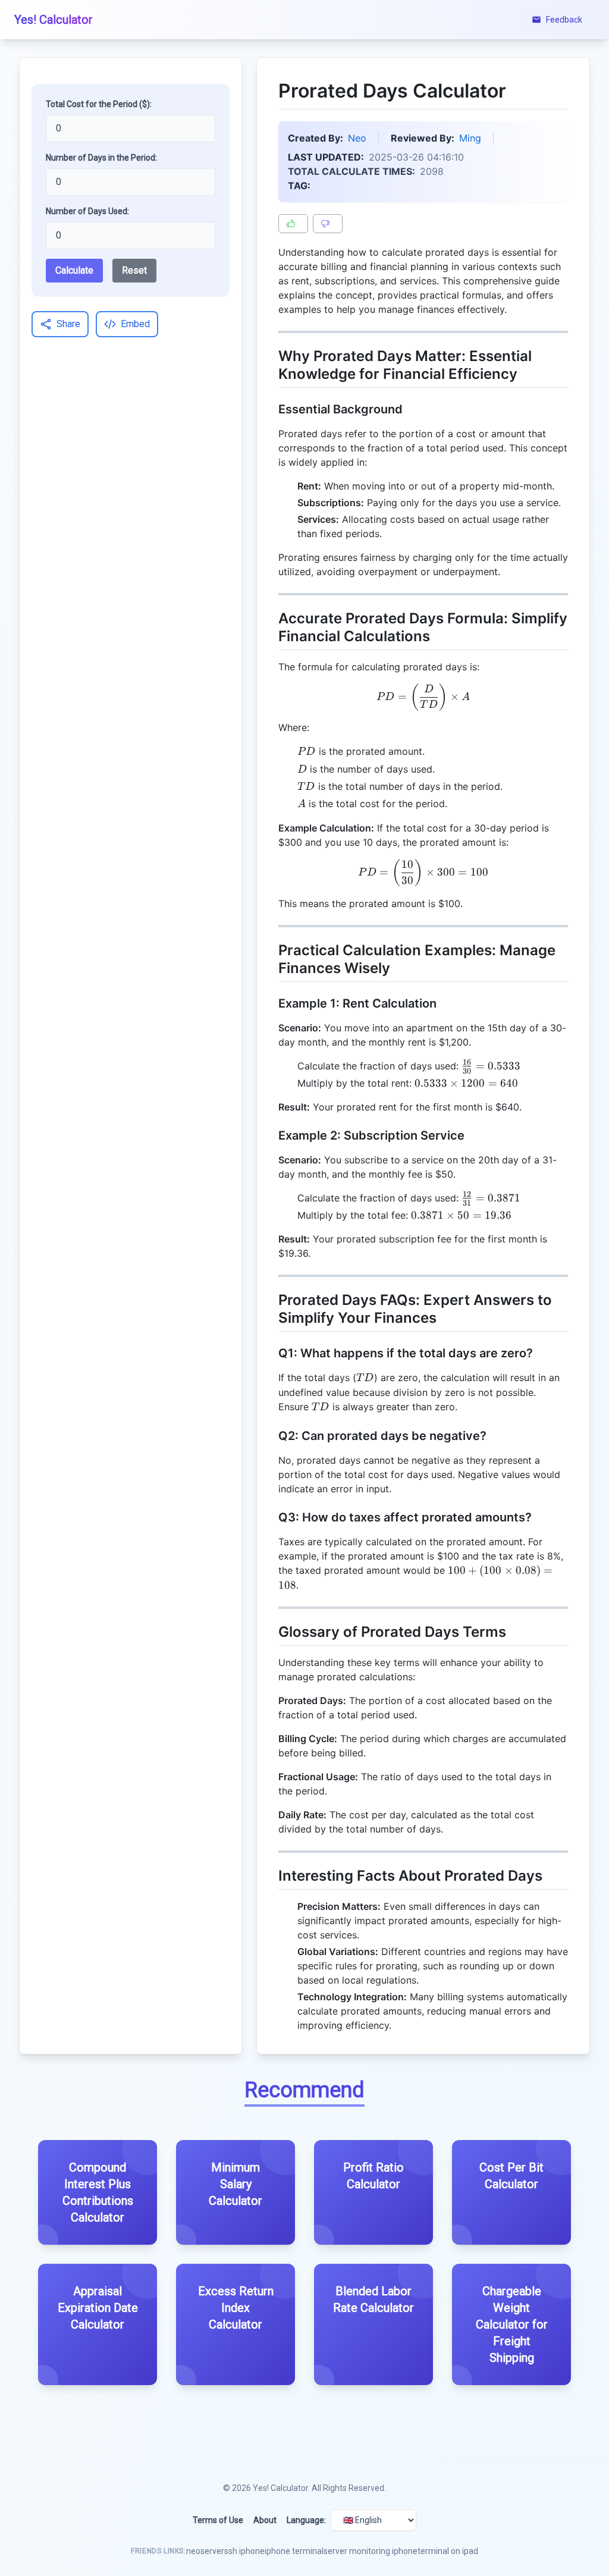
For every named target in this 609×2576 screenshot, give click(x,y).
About (265, 2520)
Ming (470, 138)
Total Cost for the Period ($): (99, 104)
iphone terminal (294, 2551)
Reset (134, 270)
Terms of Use (218, 2520)
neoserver (205, 2551)
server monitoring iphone (371, 2551)
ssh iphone (244, 2551)
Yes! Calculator (280, 2488)
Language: (306, 2520)
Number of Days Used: (87, 211)
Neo (357, 138)
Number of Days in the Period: (101, 158)
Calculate (74, 270)
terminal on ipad (448, 2551)
